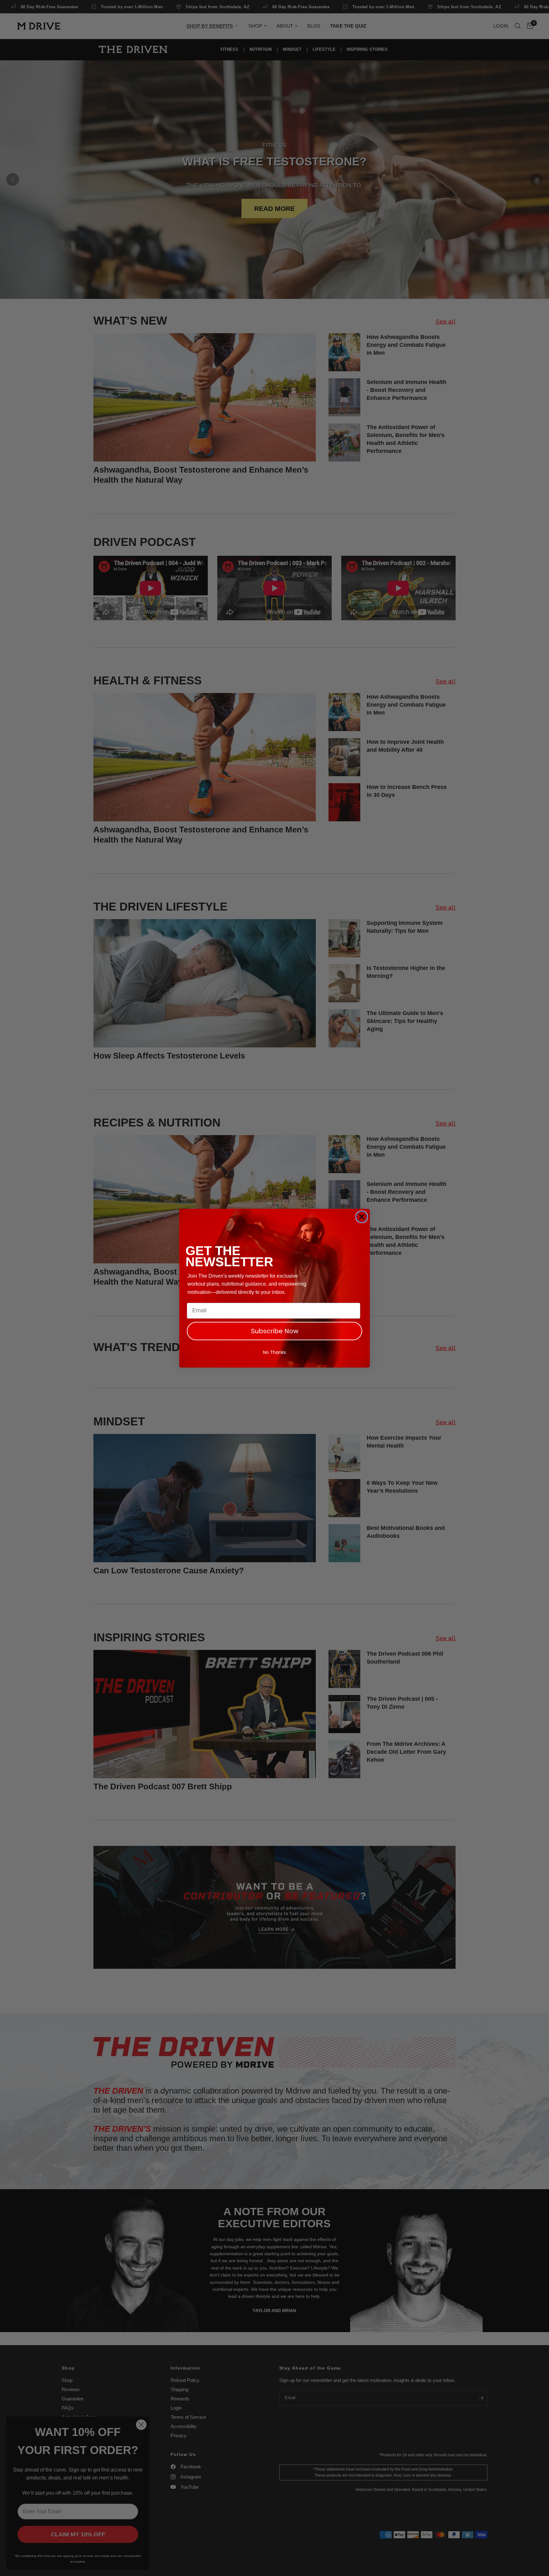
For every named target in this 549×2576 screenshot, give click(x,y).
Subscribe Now (275, 1331)
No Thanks (274, 1352)
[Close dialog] (362, 1217)
